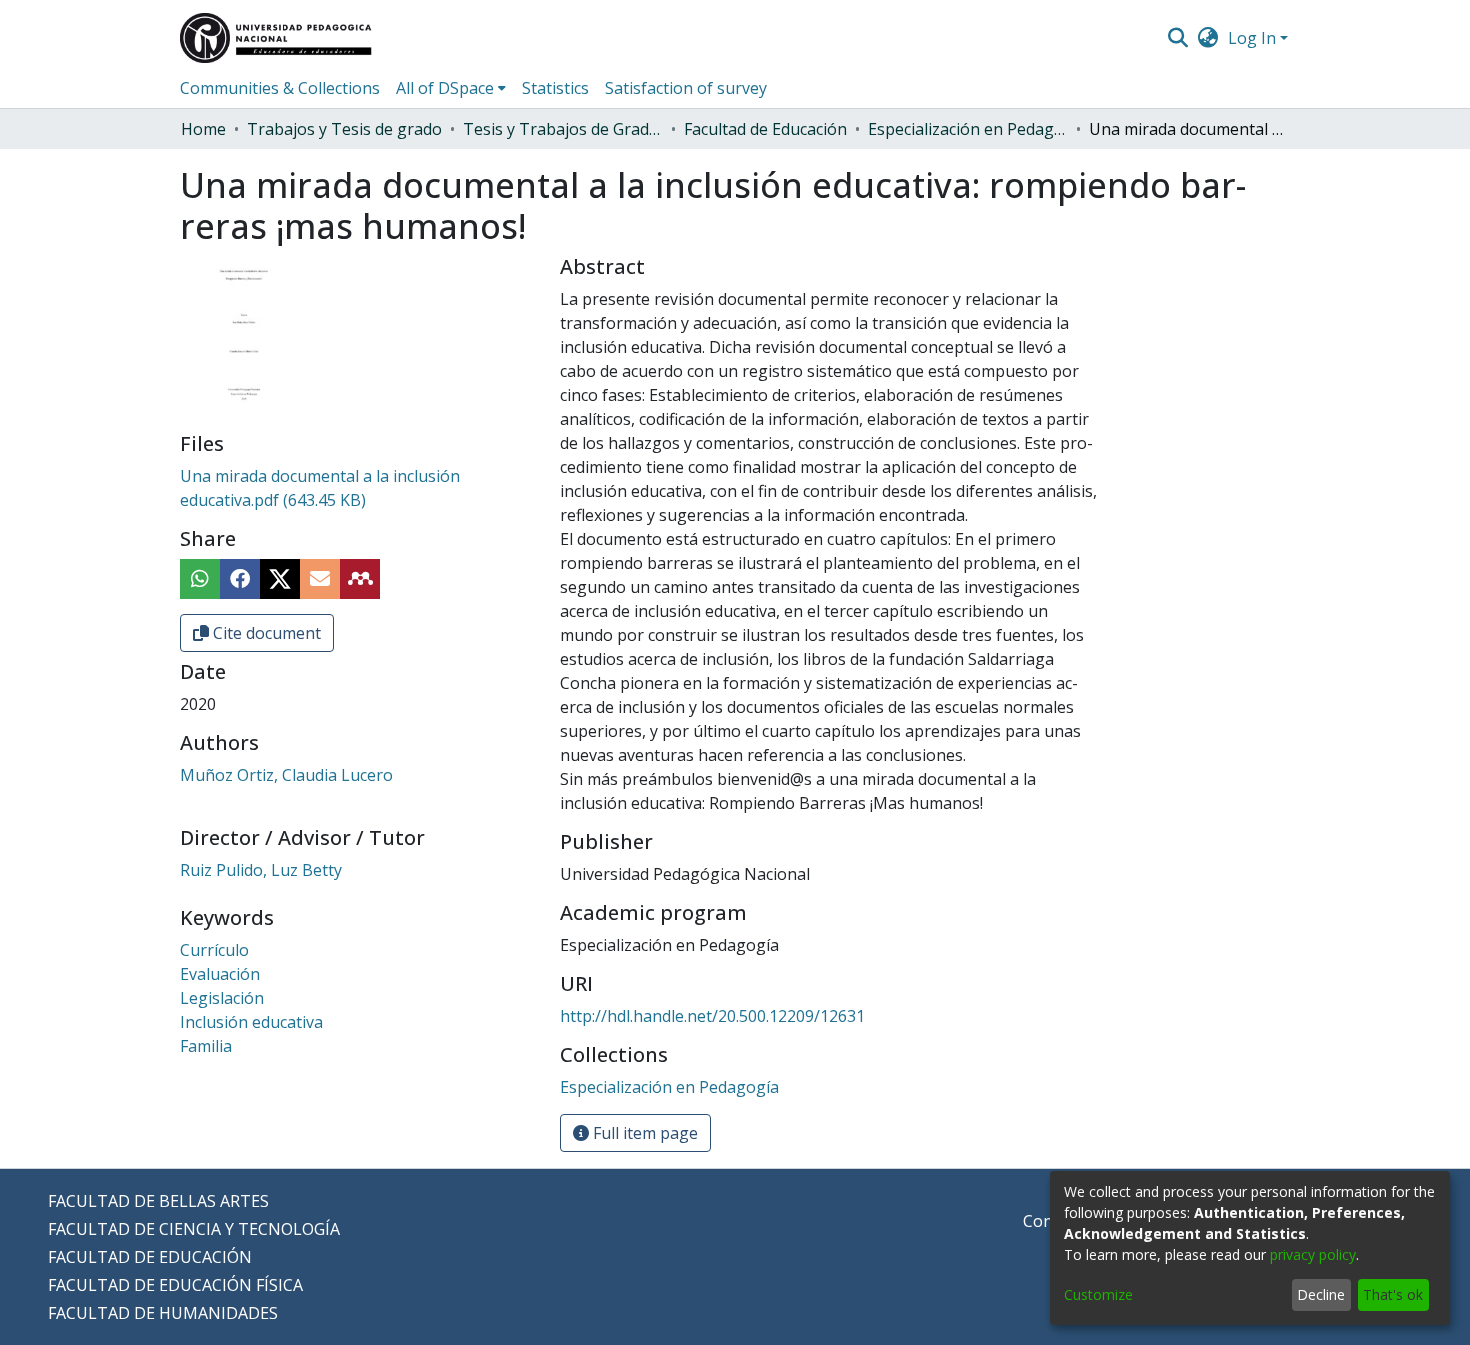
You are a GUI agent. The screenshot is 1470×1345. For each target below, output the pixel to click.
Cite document (265, 633)
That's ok (1393, 1294)
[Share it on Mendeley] (360, 579)
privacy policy (1313, 1254)
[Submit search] (1177, 38)
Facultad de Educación (765, 129)
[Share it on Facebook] (240, 579)
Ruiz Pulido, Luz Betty (261, 870)
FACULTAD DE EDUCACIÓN (150, 1257)
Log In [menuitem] (1252, 38)
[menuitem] (1208, 38)
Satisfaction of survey (686, 88)
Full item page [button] (643, 1133)
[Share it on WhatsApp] (200, 579)
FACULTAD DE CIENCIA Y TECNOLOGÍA (194, 1229)
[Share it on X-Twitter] (280, 579)
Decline (1321, 1294)
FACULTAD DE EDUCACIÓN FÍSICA (175, 1285)
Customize (1098, 1294)
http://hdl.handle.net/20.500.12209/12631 (712, 1016)
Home (203, 129)
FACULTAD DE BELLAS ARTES (158, 1201)
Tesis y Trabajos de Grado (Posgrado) (563, 129)
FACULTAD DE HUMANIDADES (163, 1313)
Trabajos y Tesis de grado (344, 129)
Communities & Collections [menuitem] (280, 88)
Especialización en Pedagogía (968, 129)
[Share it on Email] (320, 579)
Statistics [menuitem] (555, 88)
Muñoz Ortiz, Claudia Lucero (286, 775)
